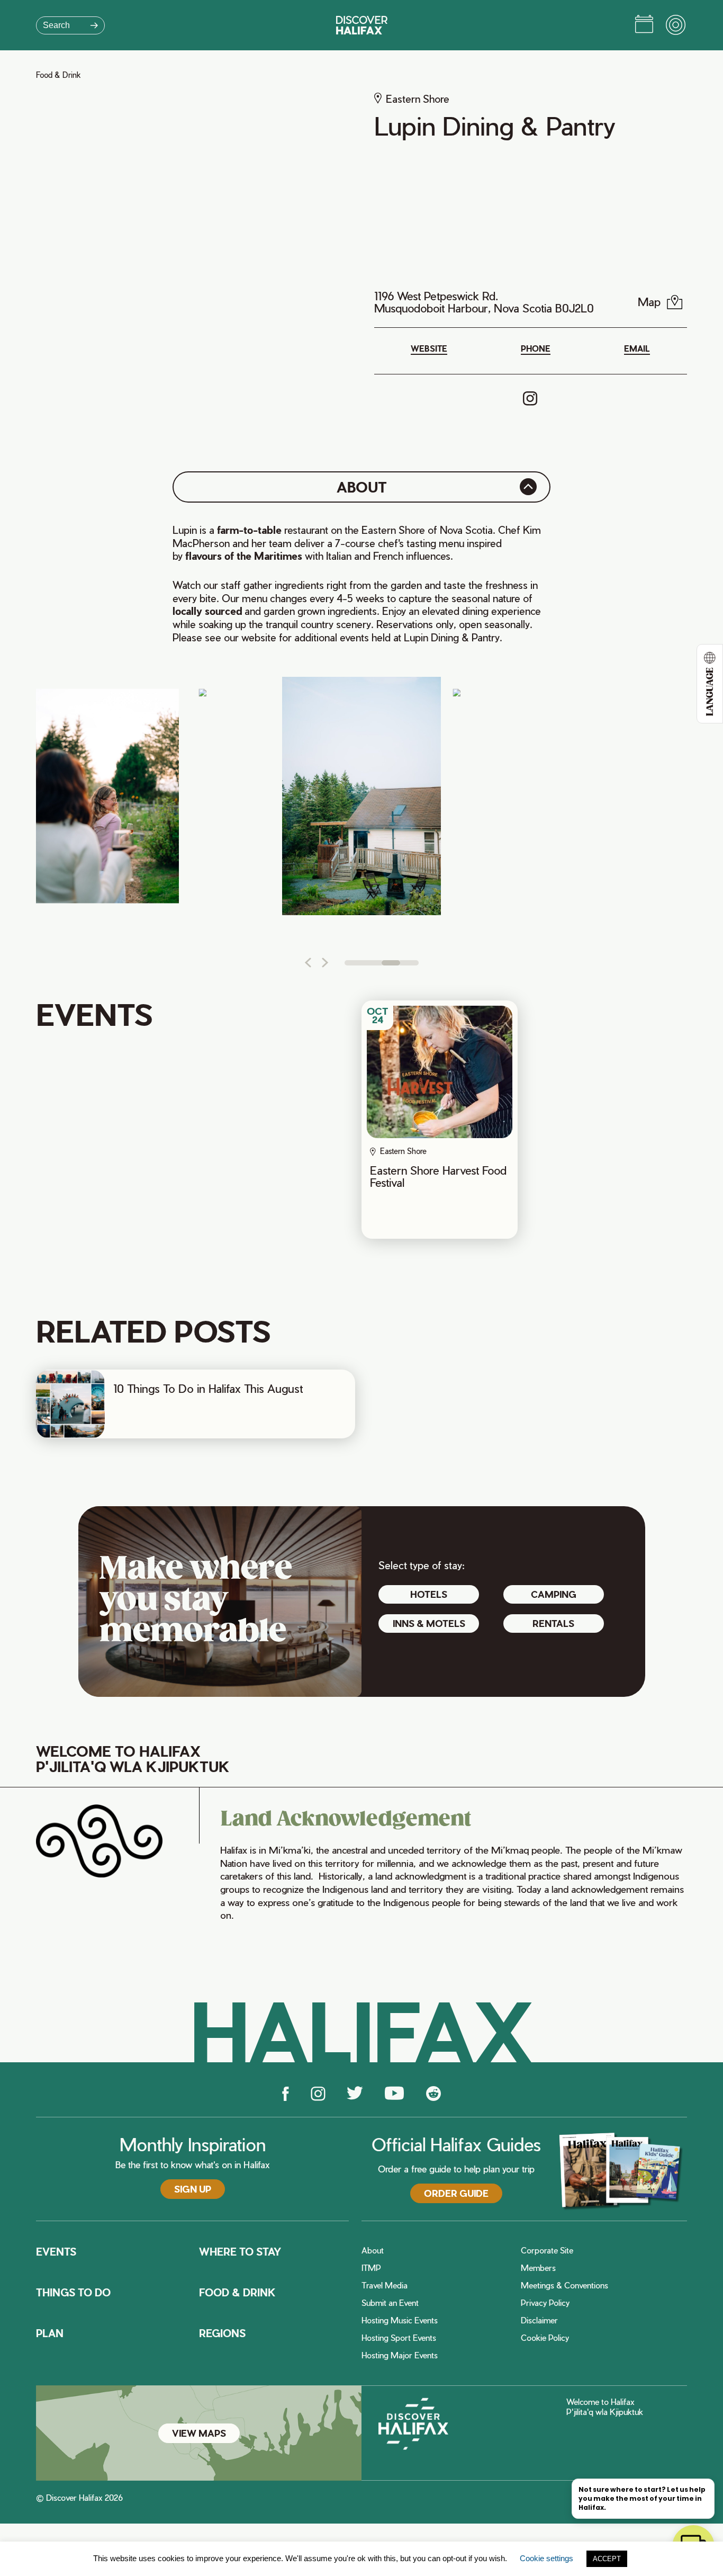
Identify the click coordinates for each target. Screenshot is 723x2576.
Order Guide (456, 2193)
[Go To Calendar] (644, 25)
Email (637, 349)
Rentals (553, 1623)
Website (429, 349)
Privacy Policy (545, 2303)
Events (56, 2252)
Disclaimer (539, 2320)
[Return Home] (362, 25)
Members (538, 2268)
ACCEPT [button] (607, 2559)
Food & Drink (58, 75)
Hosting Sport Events (399, 2338)
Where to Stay (240, 2252)
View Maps (199, 2433)
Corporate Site (547, 2251)
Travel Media (385, 2286)
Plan (50, 2333)
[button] (308, 963)
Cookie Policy (545, 2338)
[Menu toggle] (676, 25)
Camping (554, 1594)
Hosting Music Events (400, 2320)
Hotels (429, 1594)
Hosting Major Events (400, 2355)
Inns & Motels (429, 1623)
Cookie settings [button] (546, 2558)
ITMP (371, 2268)
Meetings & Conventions (564, 2286)
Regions (222, 2333)
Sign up (193, 2189)
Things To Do (73, 2293)
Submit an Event (390, 2303)
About (373, 2251)
